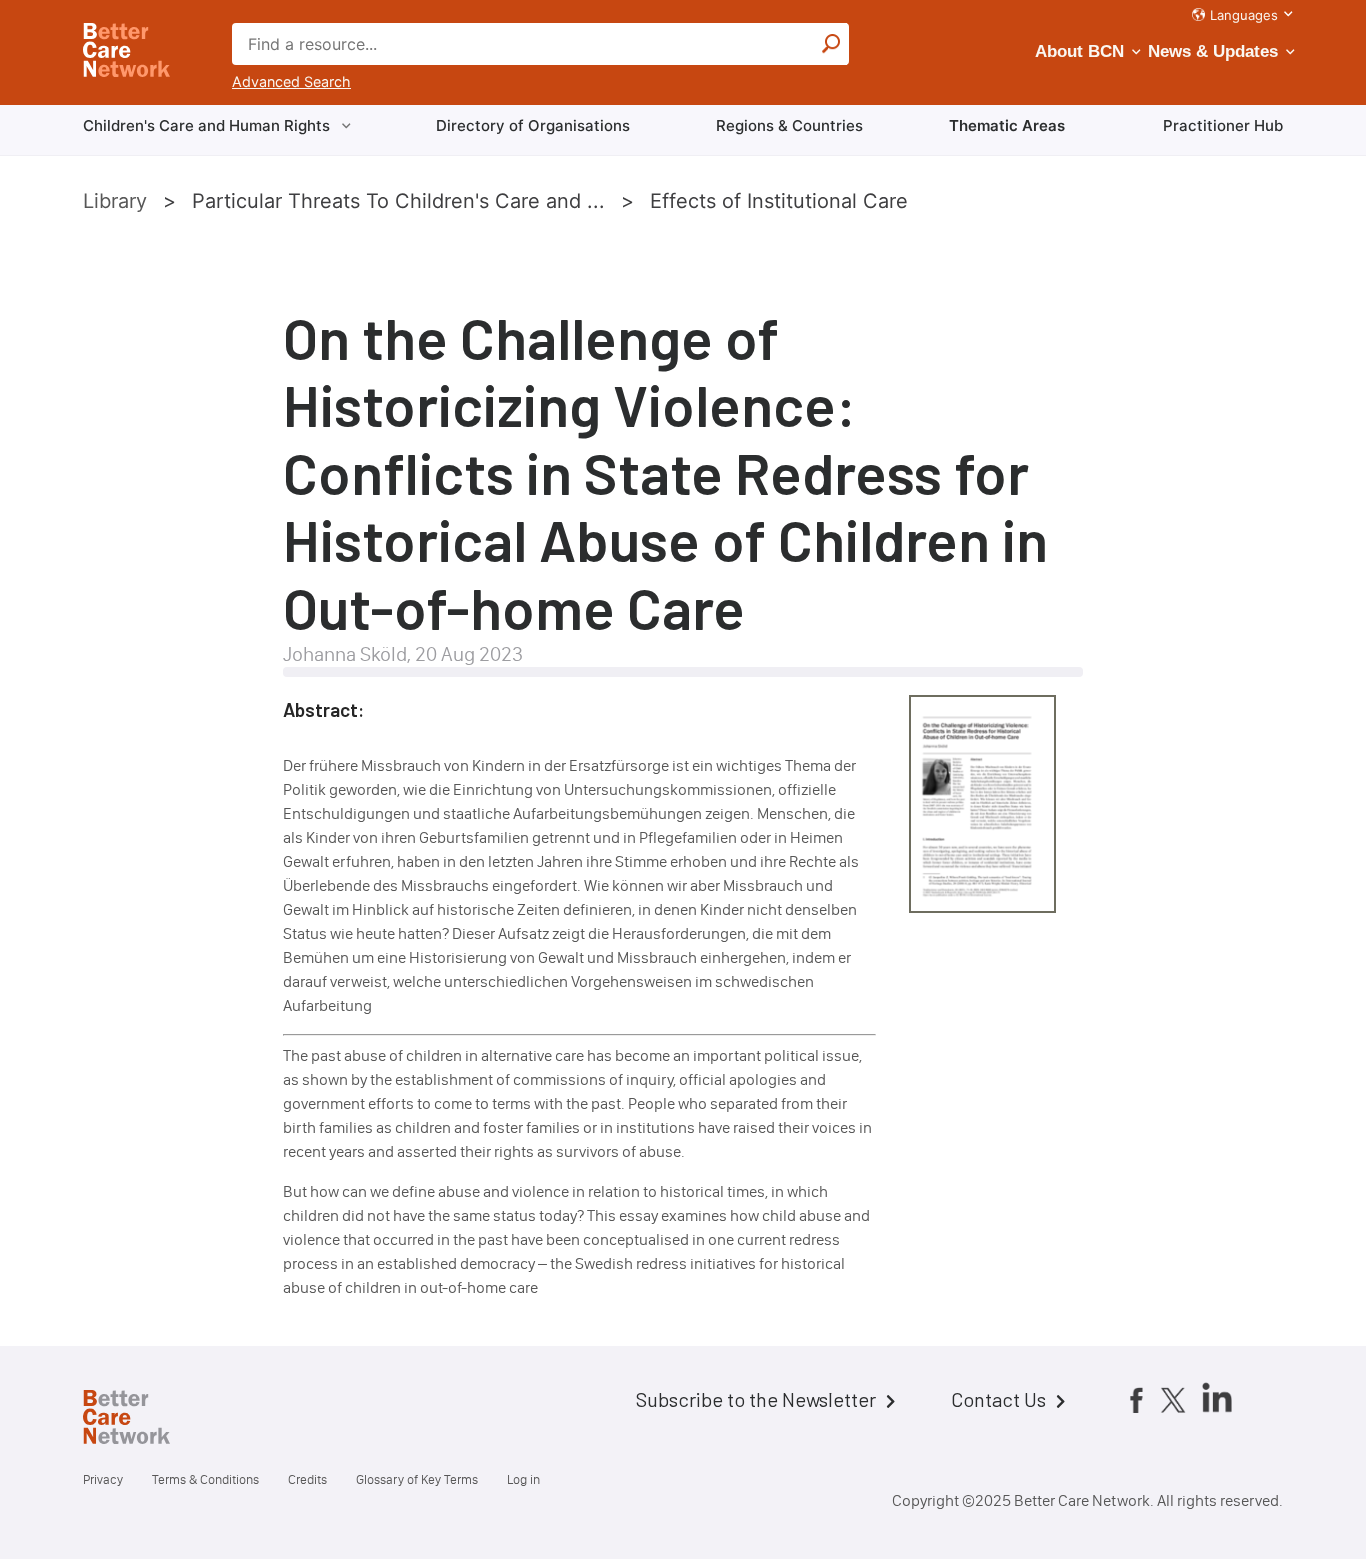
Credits (307, 1479)
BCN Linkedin (1217, 1397)
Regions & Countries (789, 125)
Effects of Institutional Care (779, 201)
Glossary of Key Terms (417, 1479)
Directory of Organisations (533, 125)
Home (143, 1420)
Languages (1244, 15)
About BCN (1079, 51)
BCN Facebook (1136, 1400)
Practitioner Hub (1223, 125)
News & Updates (1213, 51)
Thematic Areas (1007, 125)
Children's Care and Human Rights (206, 125)
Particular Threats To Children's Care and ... (398, 201)
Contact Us (998, 1399)
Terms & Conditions (205, 1479)
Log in (523, 1479)
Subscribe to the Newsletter (756, 1399)
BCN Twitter (1173, 1400)
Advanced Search (291, 81)
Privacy (103, 1479)
